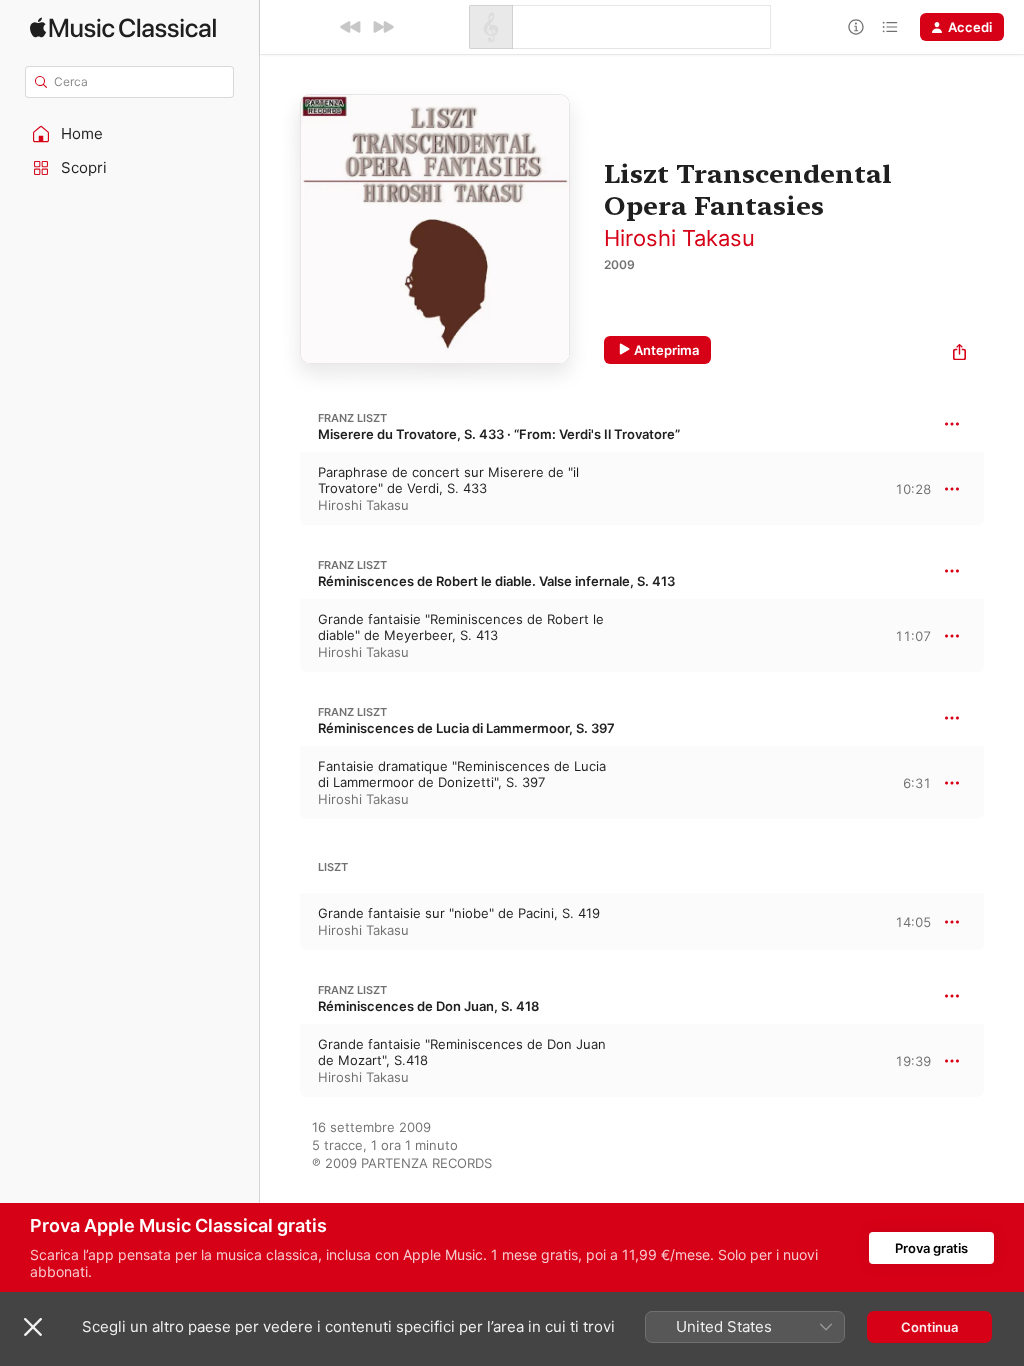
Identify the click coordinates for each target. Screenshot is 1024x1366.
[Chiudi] (33, 1327)
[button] (130, 134)
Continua (929, 1327)
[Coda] (890, 27)
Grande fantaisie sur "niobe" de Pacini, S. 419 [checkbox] (459, 913)
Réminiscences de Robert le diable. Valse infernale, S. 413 (496, 581)
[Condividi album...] (959, 354)
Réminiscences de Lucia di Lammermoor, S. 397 (466, 728)
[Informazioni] (856, 27)
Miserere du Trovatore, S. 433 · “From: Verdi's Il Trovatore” (499, 434)
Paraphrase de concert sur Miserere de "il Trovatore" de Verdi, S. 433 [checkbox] (448, 480)
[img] (123, 27)
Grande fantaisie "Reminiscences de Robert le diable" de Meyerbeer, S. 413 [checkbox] (461, 627)
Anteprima (666, 350)
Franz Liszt (352, 418)
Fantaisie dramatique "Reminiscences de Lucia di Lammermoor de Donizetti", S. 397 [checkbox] (462, 774)
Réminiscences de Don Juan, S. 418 (428, 1006)
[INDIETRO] (351, 27)
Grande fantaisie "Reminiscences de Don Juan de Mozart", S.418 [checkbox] (462, 1052)
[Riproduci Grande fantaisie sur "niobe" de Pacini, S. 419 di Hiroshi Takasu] (280, 922)
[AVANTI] (383, 27)
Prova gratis (931, 1248)
